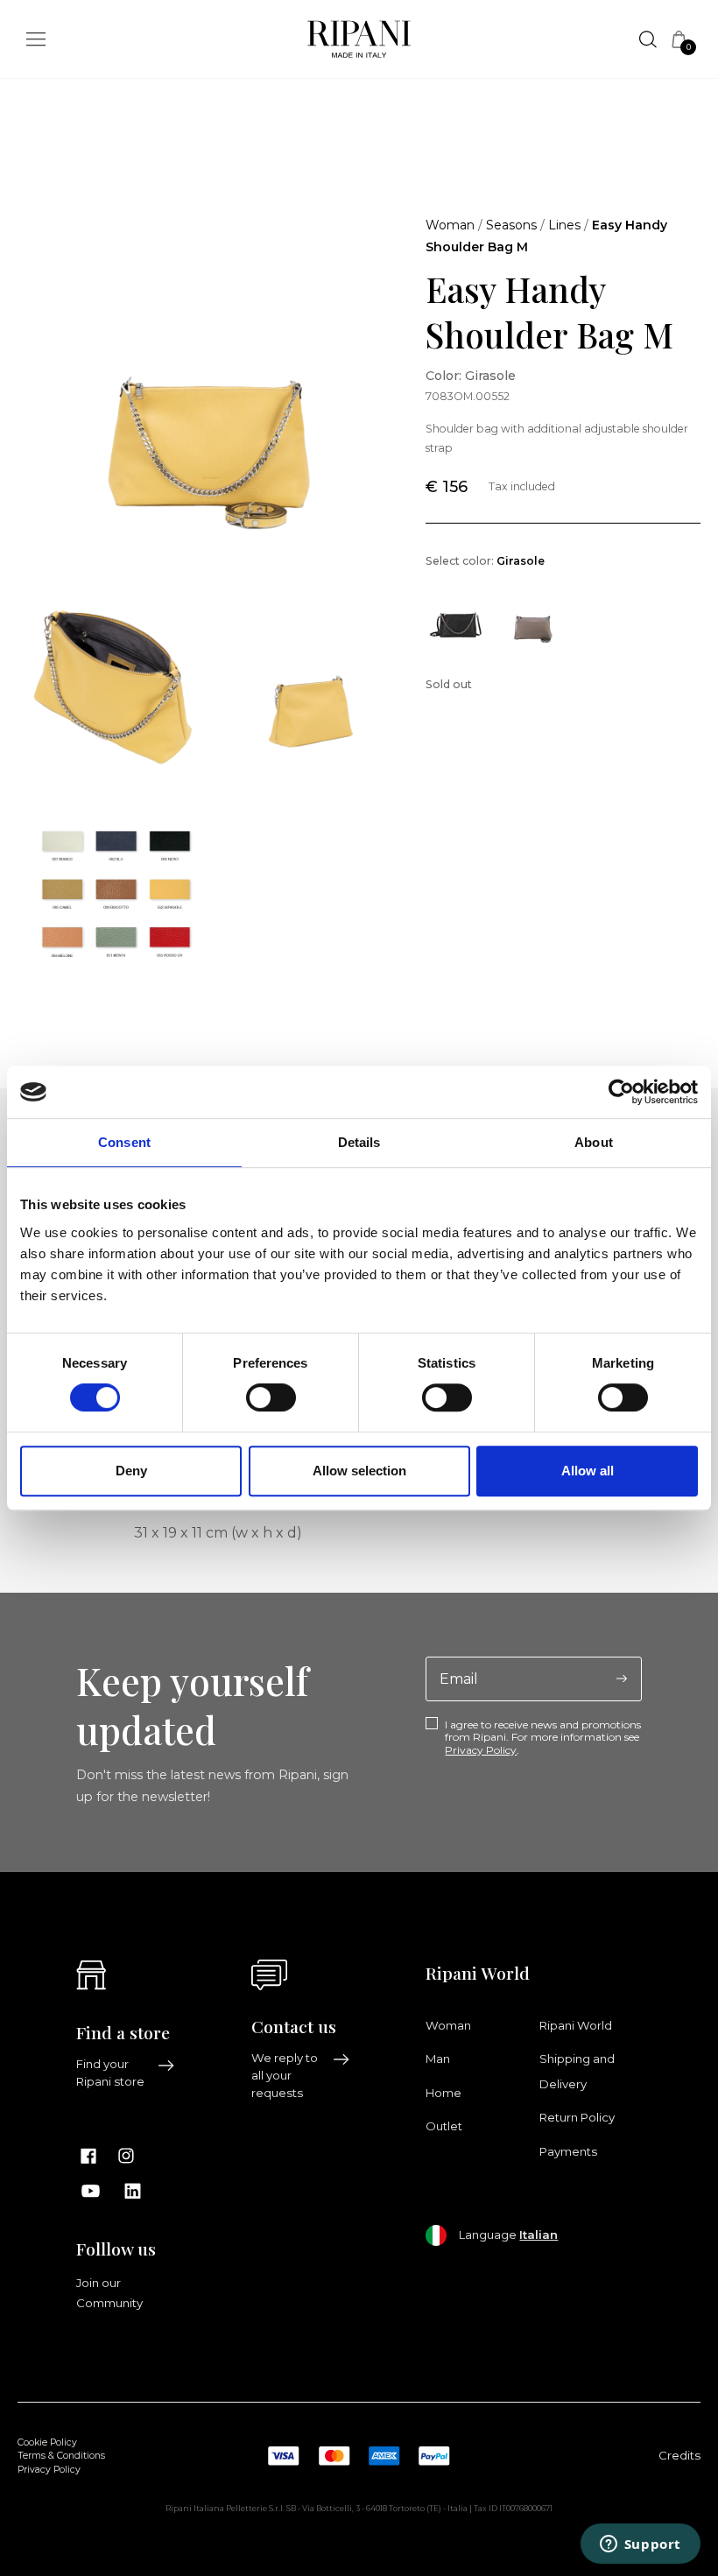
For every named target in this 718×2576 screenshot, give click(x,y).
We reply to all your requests (285, 2075)
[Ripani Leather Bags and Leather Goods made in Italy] (359, 43)
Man (438, 2059)
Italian (538, 2235)
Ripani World (576, 2025)
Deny (131, 1471)
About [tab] (594, 1142)
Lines (564, 225)
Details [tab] (359, 1142)
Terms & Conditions (61, 2456)
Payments (568, 2151)
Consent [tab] (124, 1142)
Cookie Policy (47, 2442)
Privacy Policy (481, 1750)
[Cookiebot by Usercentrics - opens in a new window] (621, 1092)
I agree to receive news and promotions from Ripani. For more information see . (543, 1738)
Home (443, 2093)
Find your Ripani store (110, 2073)
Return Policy (577, 2117)
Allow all (588, 1471)
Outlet (444, 2126)
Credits (679, 2455)
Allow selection (359, 1471)
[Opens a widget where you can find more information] (640, 2545)
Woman (450, 225)
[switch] (271, 1397)
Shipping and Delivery (577, 2071)
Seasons (511, 225)
